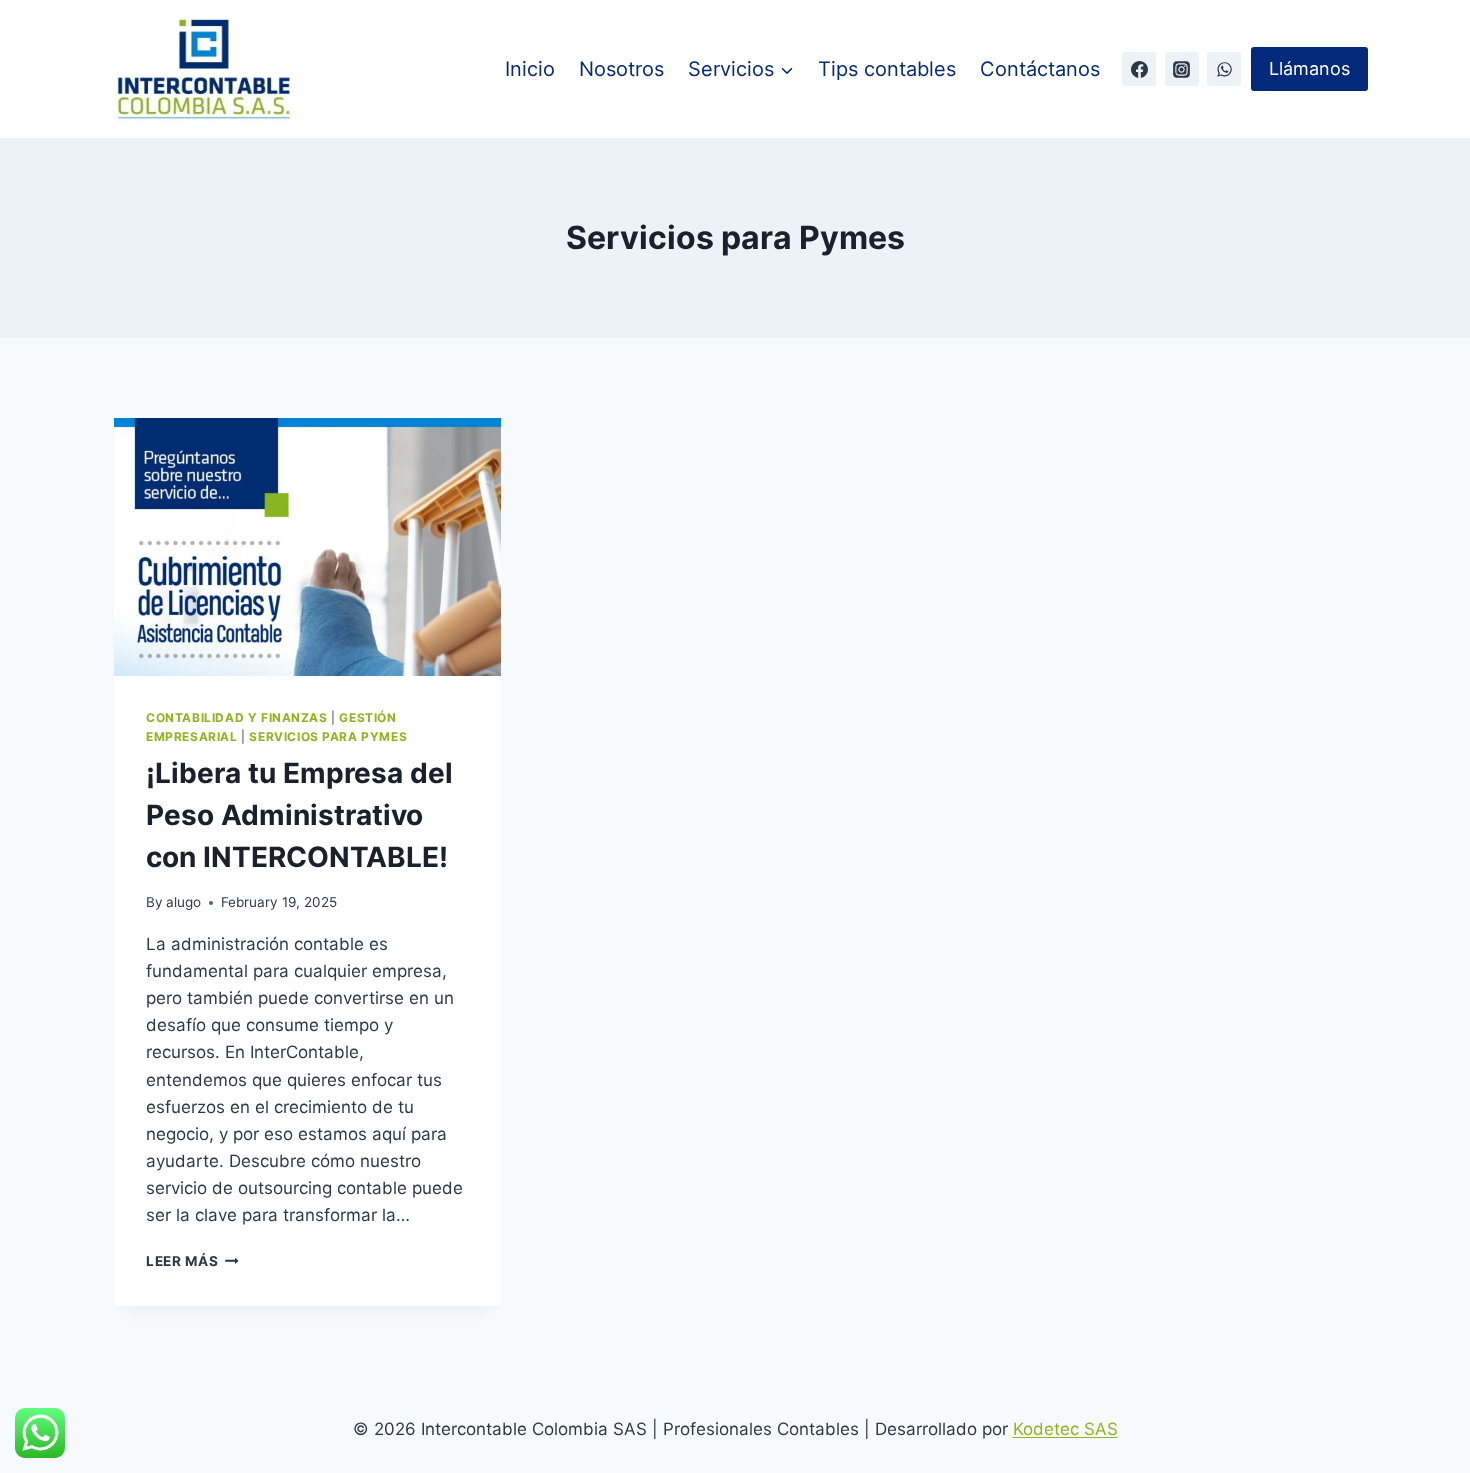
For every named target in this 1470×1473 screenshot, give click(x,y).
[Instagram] (1182, 69)
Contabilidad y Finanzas (237, 717)
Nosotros (621, 69)
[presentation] (307, 547)
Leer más (192, 1261)
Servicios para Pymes (328, 736)
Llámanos (1309, 68)
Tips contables (887, 69)
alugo (183, 902)
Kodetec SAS (1065, 1429)
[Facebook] (1139, 69)
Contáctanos (1040, 69)
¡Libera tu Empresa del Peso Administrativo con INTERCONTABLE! (299, 815)
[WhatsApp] (1224, 69)
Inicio (530, 69)
